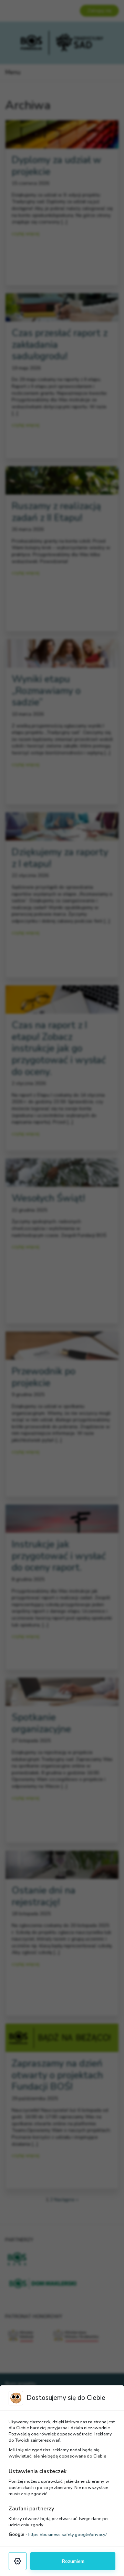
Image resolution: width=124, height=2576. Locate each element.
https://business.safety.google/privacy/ (68, 2535)
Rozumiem (73, 2561)
